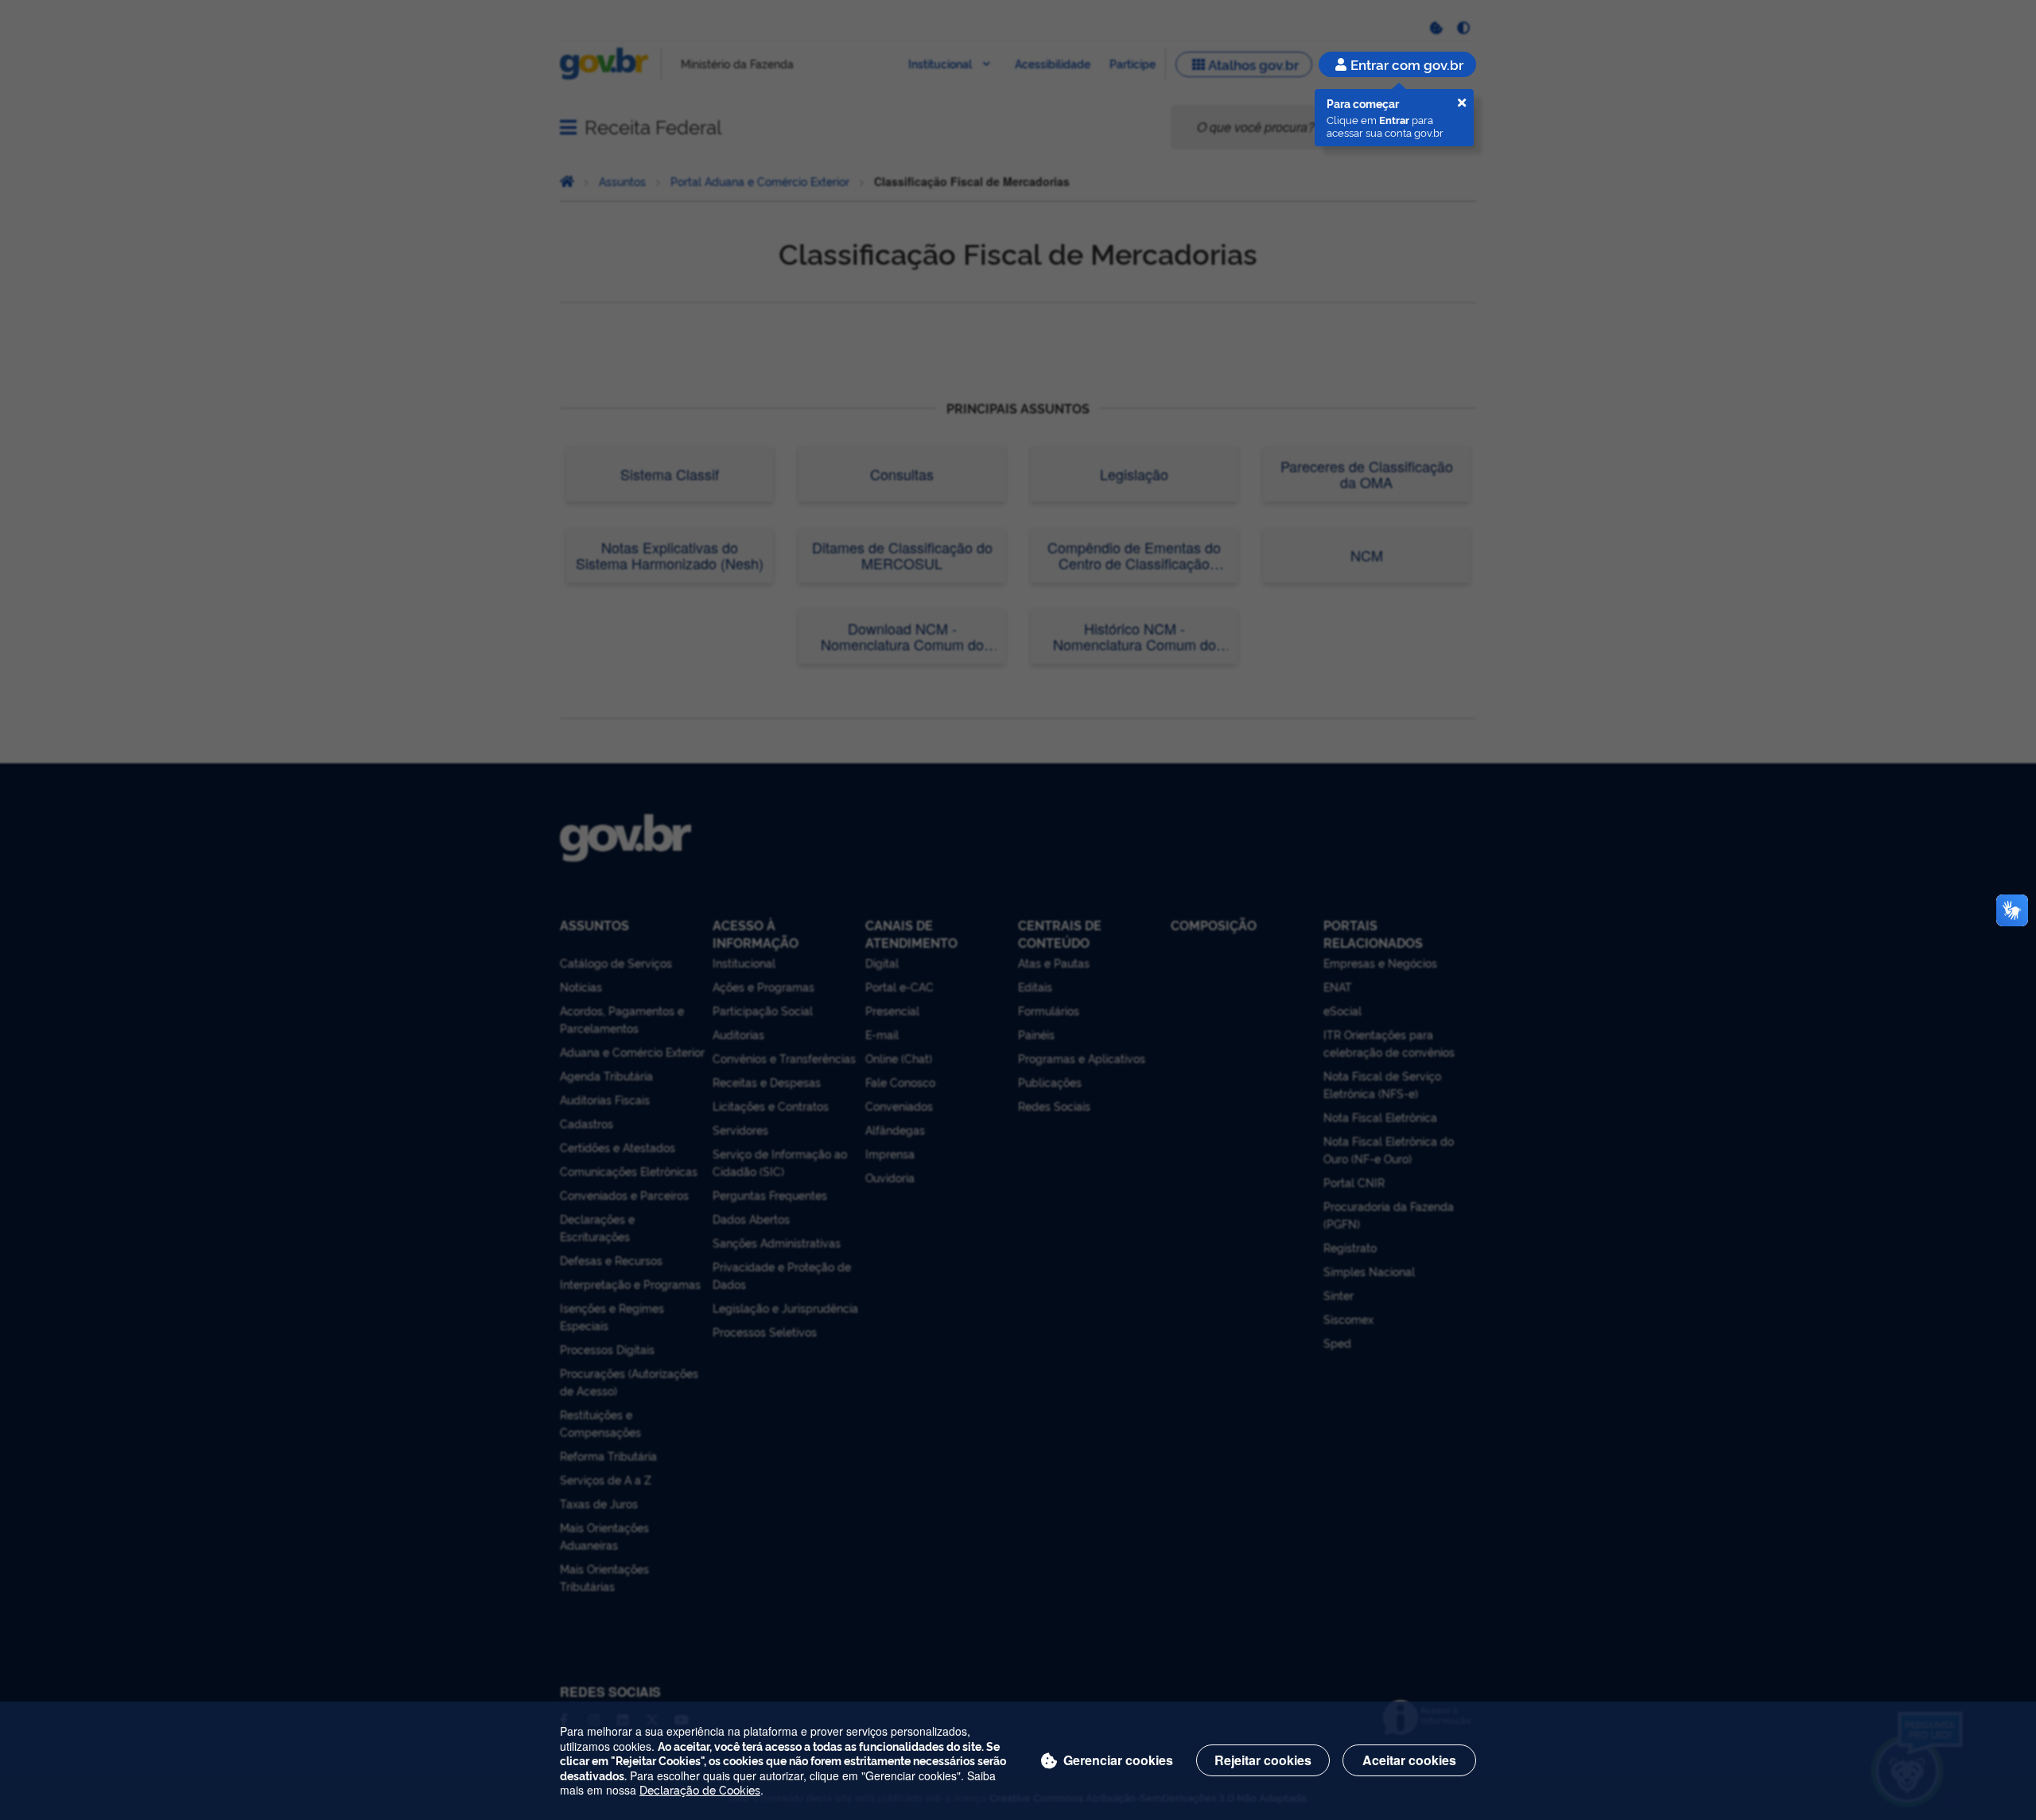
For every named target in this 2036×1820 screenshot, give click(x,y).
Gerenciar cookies (1118, 1760)
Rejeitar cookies (1263, 1760)
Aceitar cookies (1409, 1760)
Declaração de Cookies (700, 1789)
